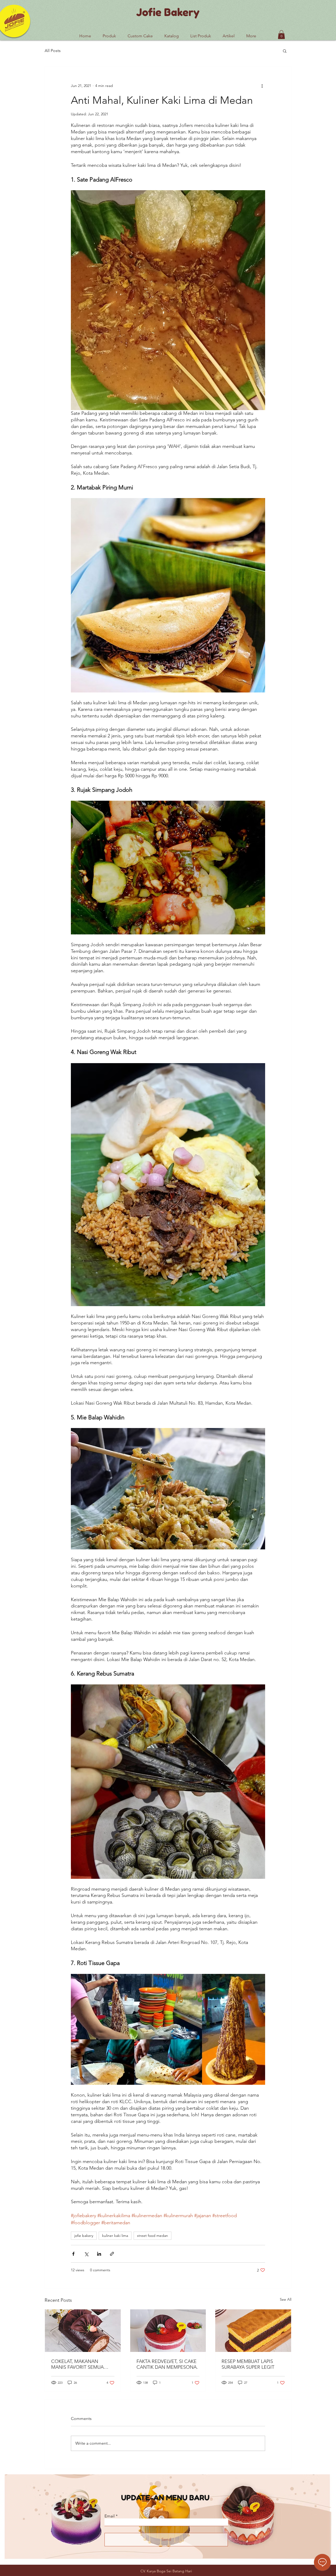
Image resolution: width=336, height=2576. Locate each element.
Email (110, 2516)
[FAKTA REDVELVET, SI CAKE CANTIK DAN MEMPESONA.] (168, 2331)
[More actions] (262, 86)
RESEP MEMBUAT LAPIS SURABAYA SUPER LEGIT (248, 2364)
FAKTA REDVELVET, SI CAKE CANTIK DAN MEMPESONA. (167, 2364)
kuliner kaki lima (115, 2236)
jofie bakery (84, 2236)
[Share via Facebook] (73, 2254)
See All (286, 2299)
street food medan (153, 2236)
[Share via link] (112, 2254)
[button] (201, 34)
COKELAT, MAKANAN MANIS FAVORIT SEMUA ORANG (77, 2364)
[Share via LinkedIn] (99, 2254)
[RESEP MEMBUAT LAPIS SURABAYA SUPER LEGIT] (253, 2331)
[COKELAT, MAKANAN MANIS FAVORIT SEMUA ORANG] (83, 2331)
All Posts (53, 51)
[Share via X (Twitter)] (86, 2254)
